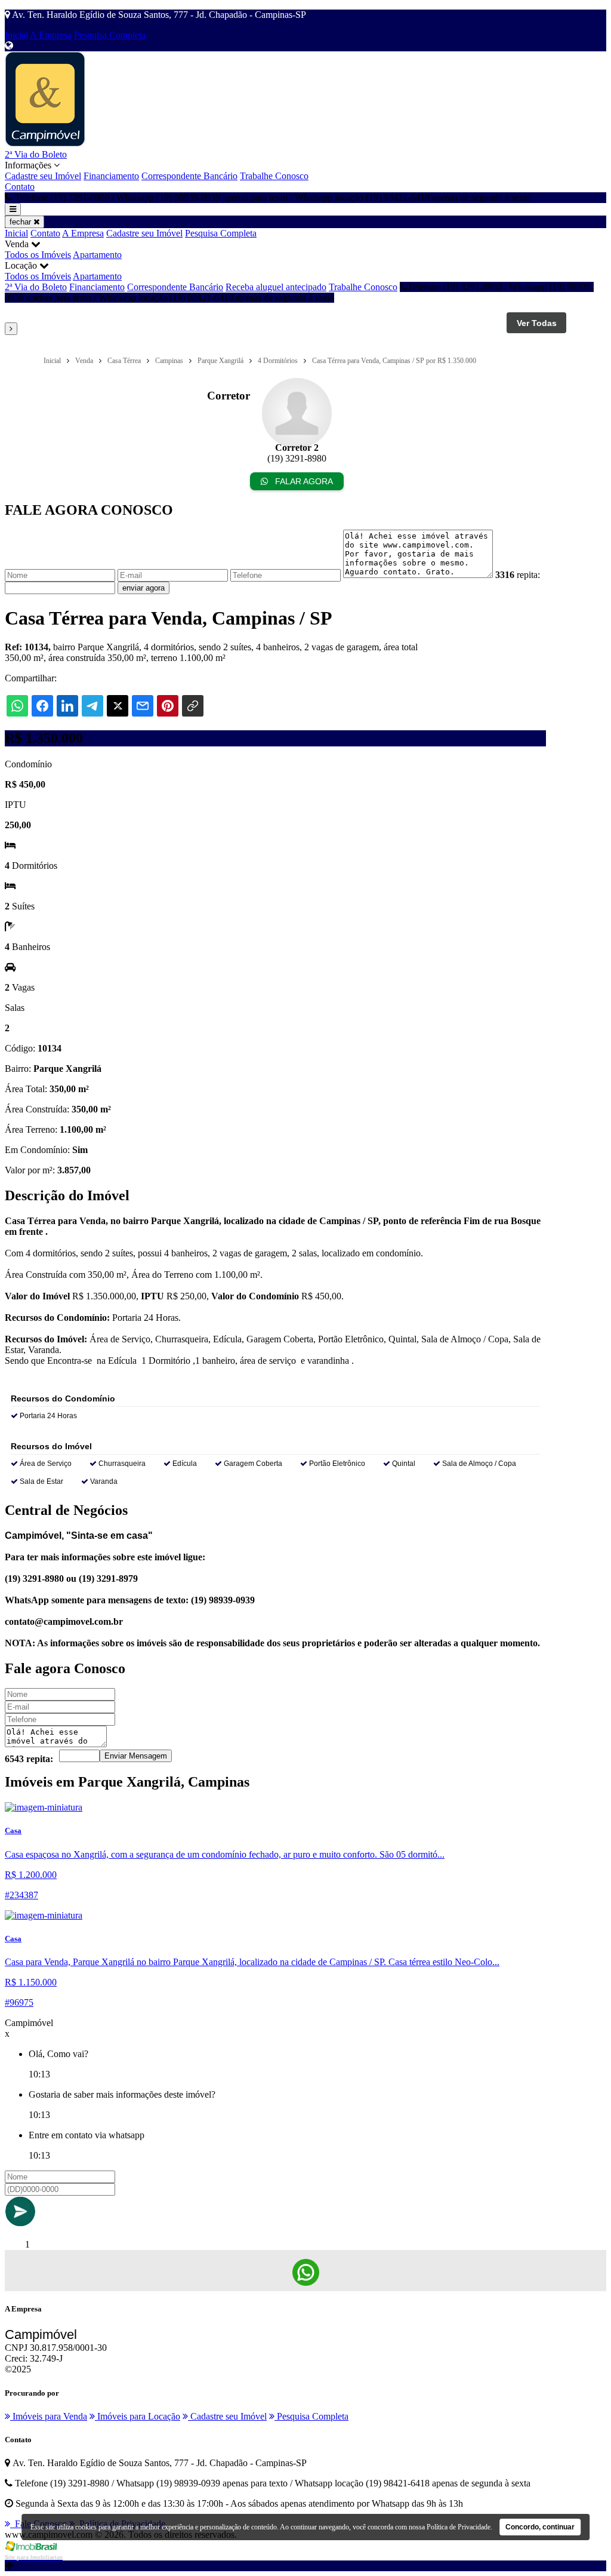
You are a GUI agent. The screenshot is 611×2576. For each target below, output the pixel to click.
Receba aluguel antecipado (276, 287)
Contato (20, 187)
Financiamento (111, 176)
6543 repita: (29, 1759)
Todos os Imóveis (38, 255)
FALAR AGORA (303, 481)
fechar (21, 222)
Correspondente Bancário (189, 176)
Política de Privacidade (459, 2527)
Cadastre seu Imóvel (43, 176)
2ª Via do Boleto (36, 154)
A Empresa (51, 35)
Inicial (16, 35)
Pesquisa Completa (110, 35)
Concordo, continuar (540, 2527)
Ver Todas (537, 323)
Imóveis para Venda (49, 2416)
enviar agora (144, 588)
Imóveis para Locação (138, 2416)
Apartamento (97, 255)
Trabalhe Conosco (274, 176)
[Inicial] (45, 144)
